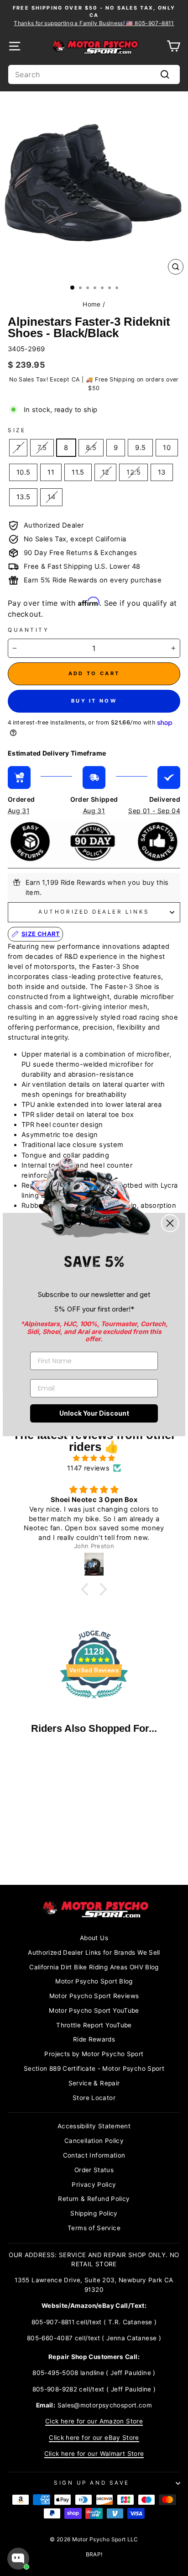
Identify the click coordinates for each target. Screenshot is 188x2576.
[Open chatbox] (18, 2559)
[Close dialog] (170, 1223)
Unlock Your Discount (94, 1413)
